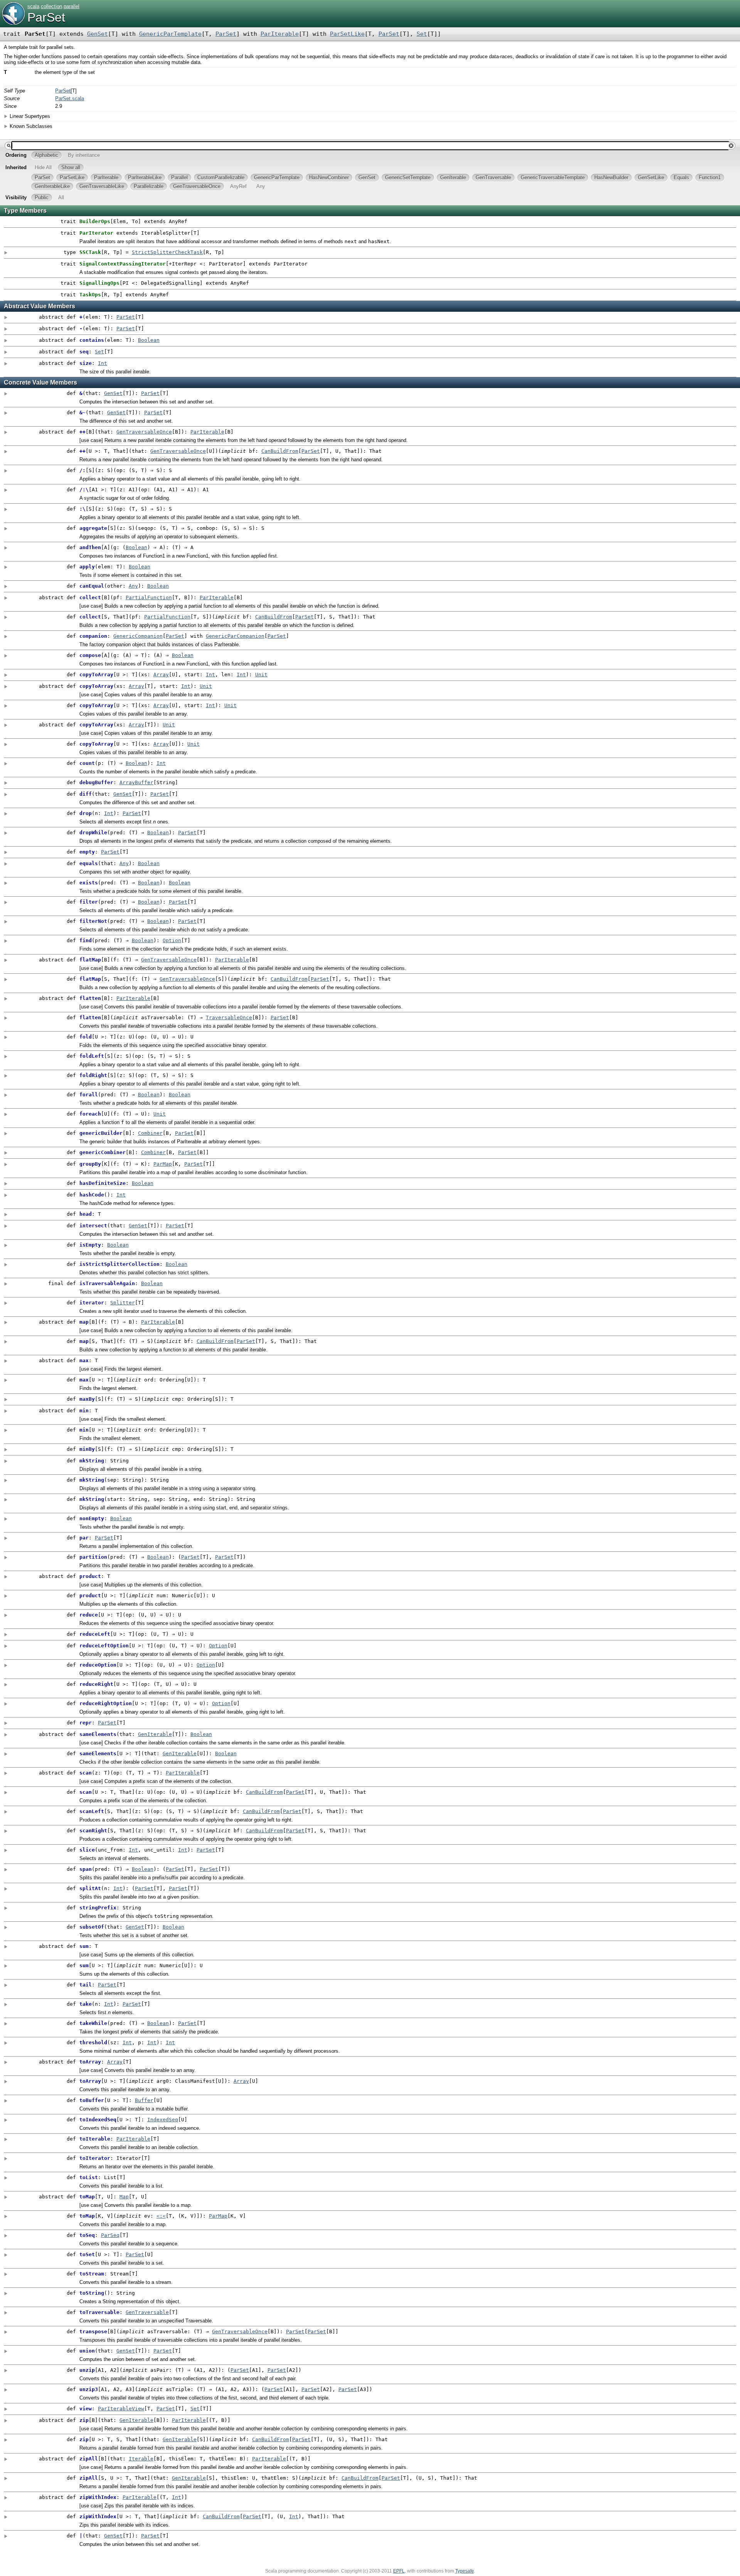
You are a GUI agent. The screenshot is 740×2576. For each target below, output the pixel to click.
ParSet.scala (70, 98)
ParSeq (110, 2235)
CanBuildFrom (280, 451)
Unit (261, 675)
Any (133, 586)
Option (172, 940)
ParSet (46, 17)
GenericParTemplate (170, 34)
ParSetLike (347, 34)
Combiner (150, 1133)
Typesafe (465, 2571)
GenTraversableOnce (144, 432)
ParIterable (280, 34)
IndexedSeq (163, 2120)
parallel (71, 6)
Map (124, 2197)
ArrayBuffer (136, 782)
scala (33, 6)
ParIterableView (121, 2409)
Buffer (144, 2100)
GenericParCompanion (235, 636)
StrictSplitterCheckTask (167, 252)
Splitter (123, 1303)
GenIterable (155, 1734)
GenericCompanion (138, 636)
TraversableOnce (229, 1017)
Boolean (149, 340)
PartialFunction (149, 597)
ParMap (163, 1164)
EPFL (399, 2571)
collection (51, 6)
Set (422, 34)
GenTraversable (147, 2312)
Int (103, 363)
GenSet (98, 34)
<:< (161, 2216)
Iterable (141, 2459)
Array (161, 675)
